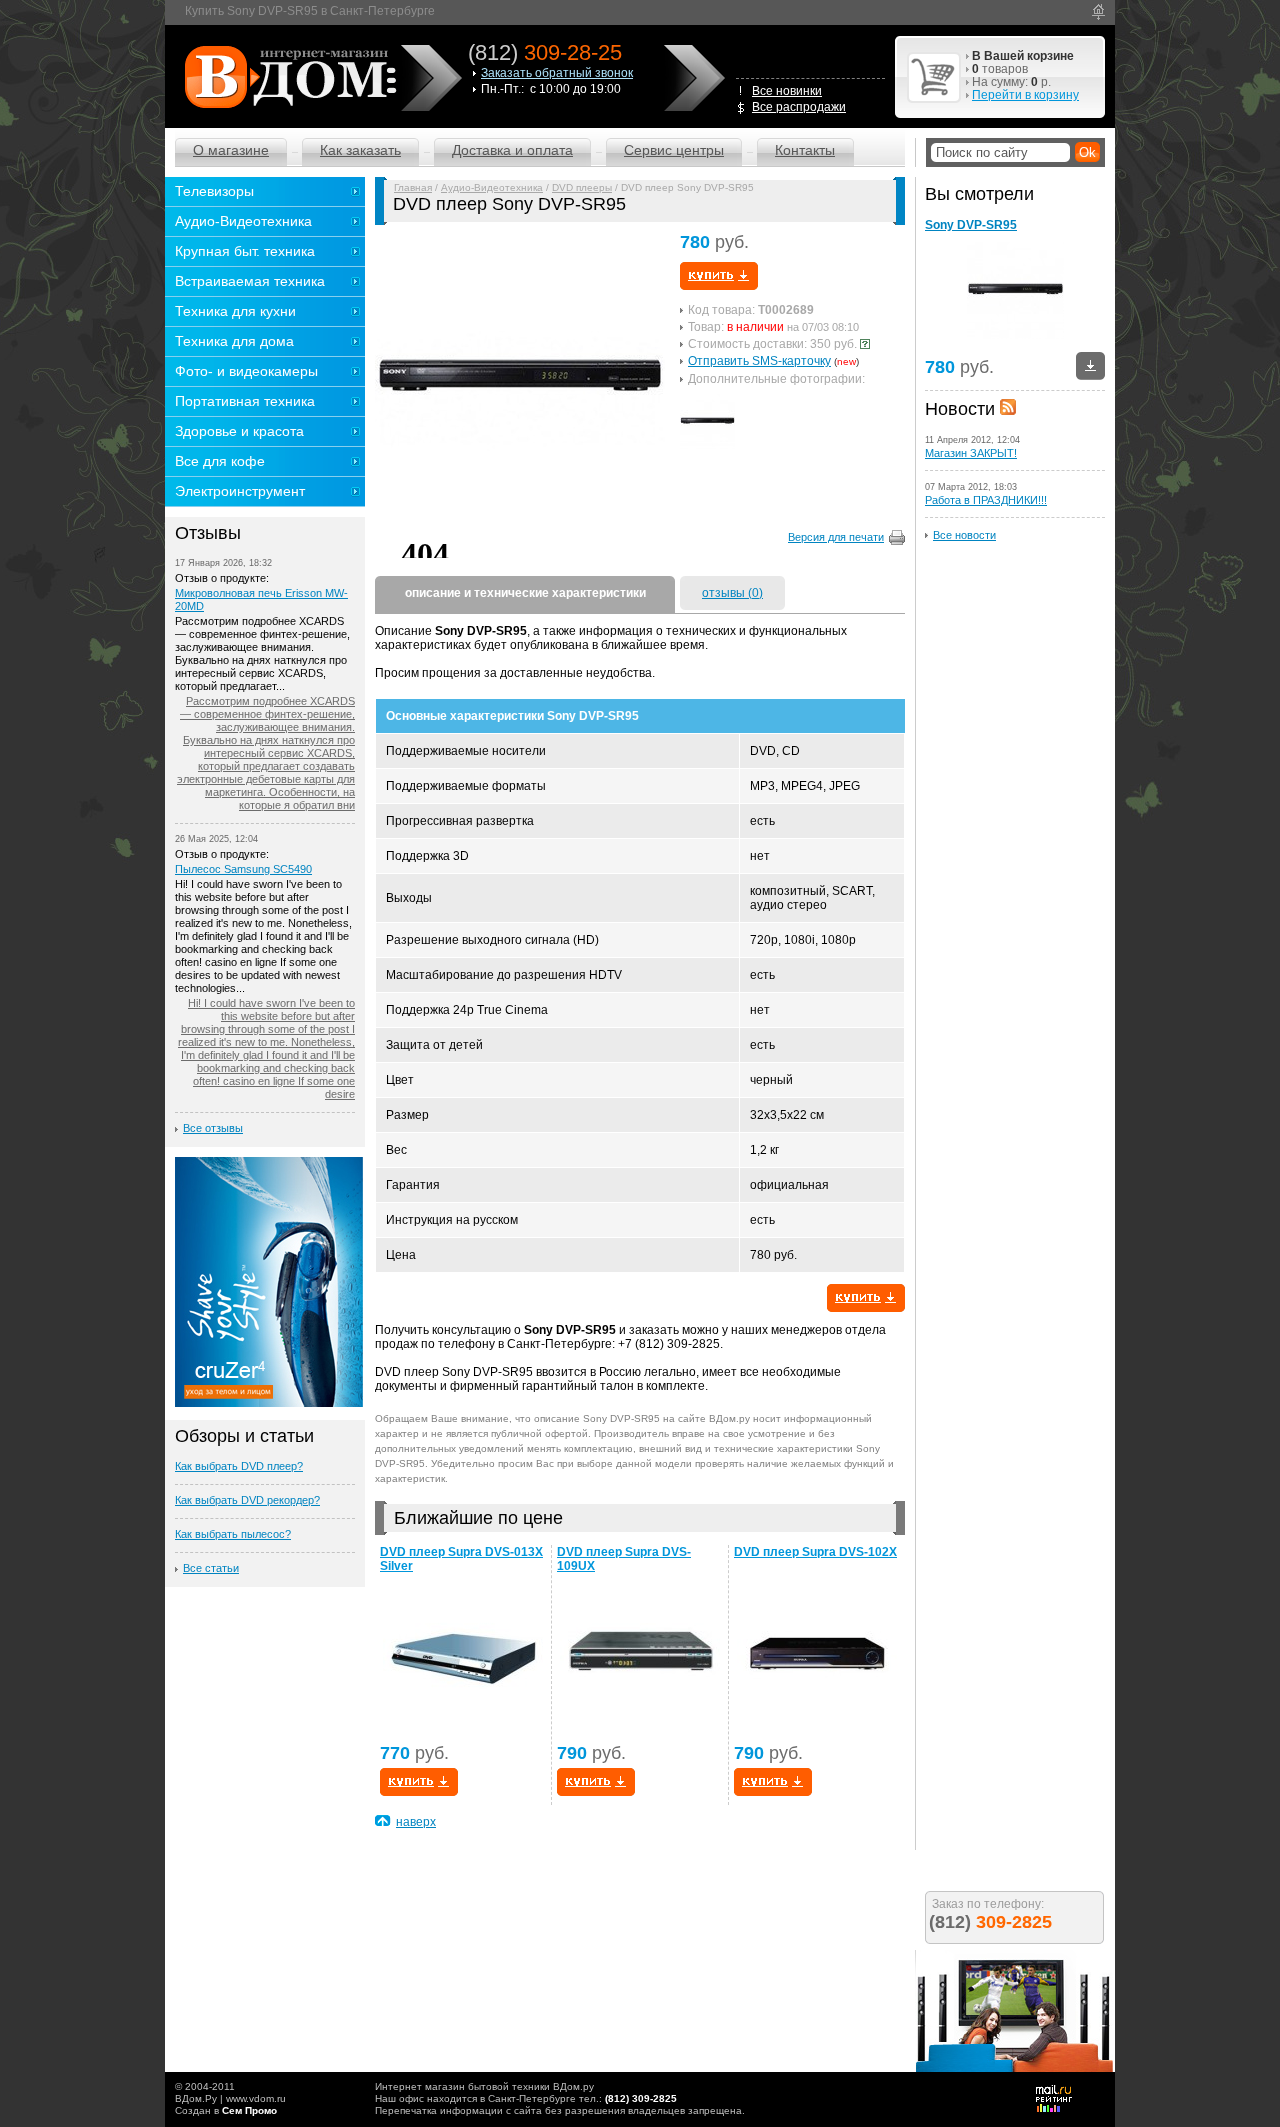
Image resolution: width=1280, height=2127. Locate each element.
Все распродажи (799, 107)
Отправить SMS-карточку (759, 361)
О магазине (231, 150)
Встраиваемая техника (250, 281)
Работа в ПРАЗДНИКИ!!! (986, 500)
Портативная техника (245, 401)
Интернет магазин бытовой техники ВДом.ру (484, 2086)
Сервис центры (674, 150)
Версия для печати (836, 537)
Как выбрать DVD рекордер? (247, 1500)
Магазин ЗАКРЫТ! (971, 453)
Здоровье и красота (239, 431)
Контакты (805, 150)
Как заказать (360, 150)
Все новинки (787, 91)
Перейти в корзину (1025, 95)
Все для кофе (220, 461)
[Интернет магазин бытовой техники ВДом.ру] (287, 76)
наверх (416, 1822)
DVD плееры (582, 187)
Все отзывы (213, 1128)
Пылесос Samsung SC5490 (243, 869)
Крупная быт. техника (245, 251)
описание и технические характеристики (525, 593)
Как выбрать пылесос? (233, 1534)
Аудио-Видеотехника (492, 187)
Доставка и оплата (512, 150)
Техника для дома (234, 341)
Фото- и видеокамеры (246, 371)
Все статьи (211, 1568)
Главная (413, 187)
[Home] (1098, 12)
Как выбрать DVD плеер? (239, 1466)
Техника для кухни (235, 311)
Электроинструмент (240, 491)
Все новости (964, 535)
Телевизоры (214, 191)
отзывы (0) (732, 593)
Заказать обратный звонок (557, 73)
